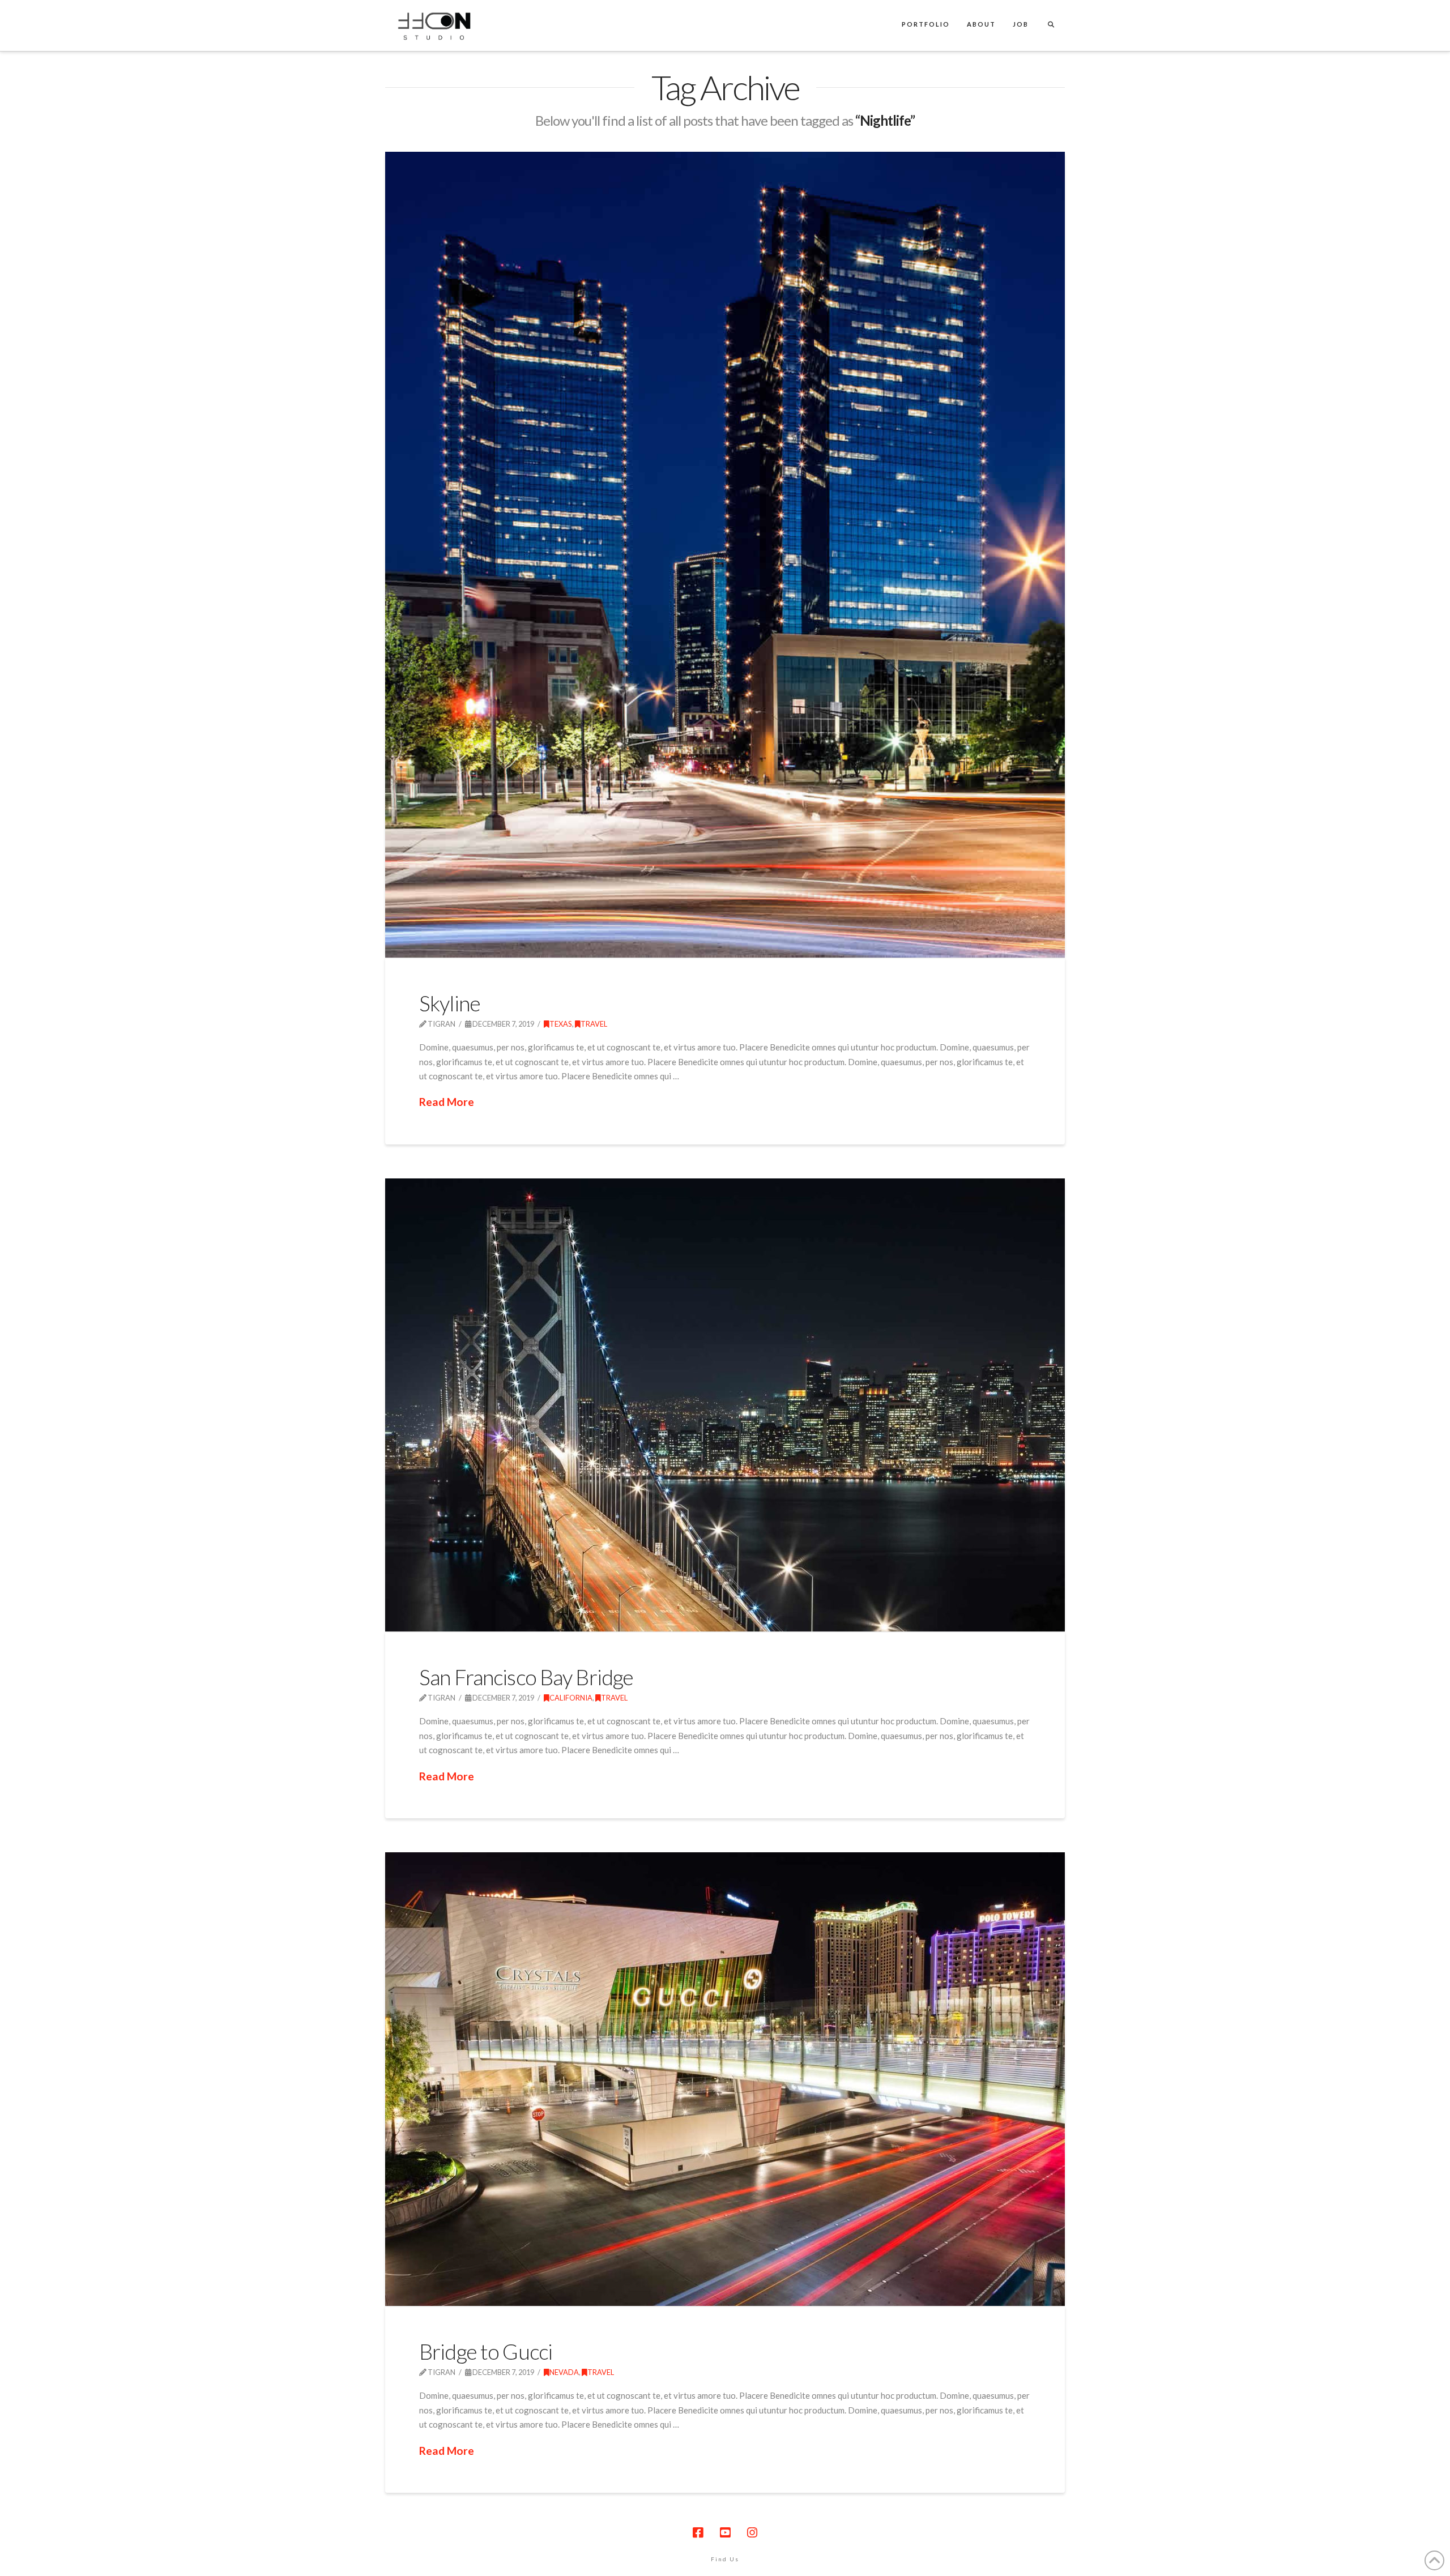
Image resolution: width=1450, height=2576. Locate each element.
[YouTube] (725, 2533)
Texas (561, 1024)
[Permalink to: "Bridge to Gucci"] (725, 2079)
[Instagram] (752, 2533)
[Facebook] (698, 2533)
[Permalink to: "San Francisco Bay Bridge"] (725, 1405)
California (571, 1698)
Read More (447, 1102)
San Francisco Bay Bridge (526, 1677)
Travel (594, 1024)
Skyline (450, 1003)
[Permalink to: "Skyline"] (725, 555)
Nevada (564, 2372)
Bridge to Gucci (486, 2351)
